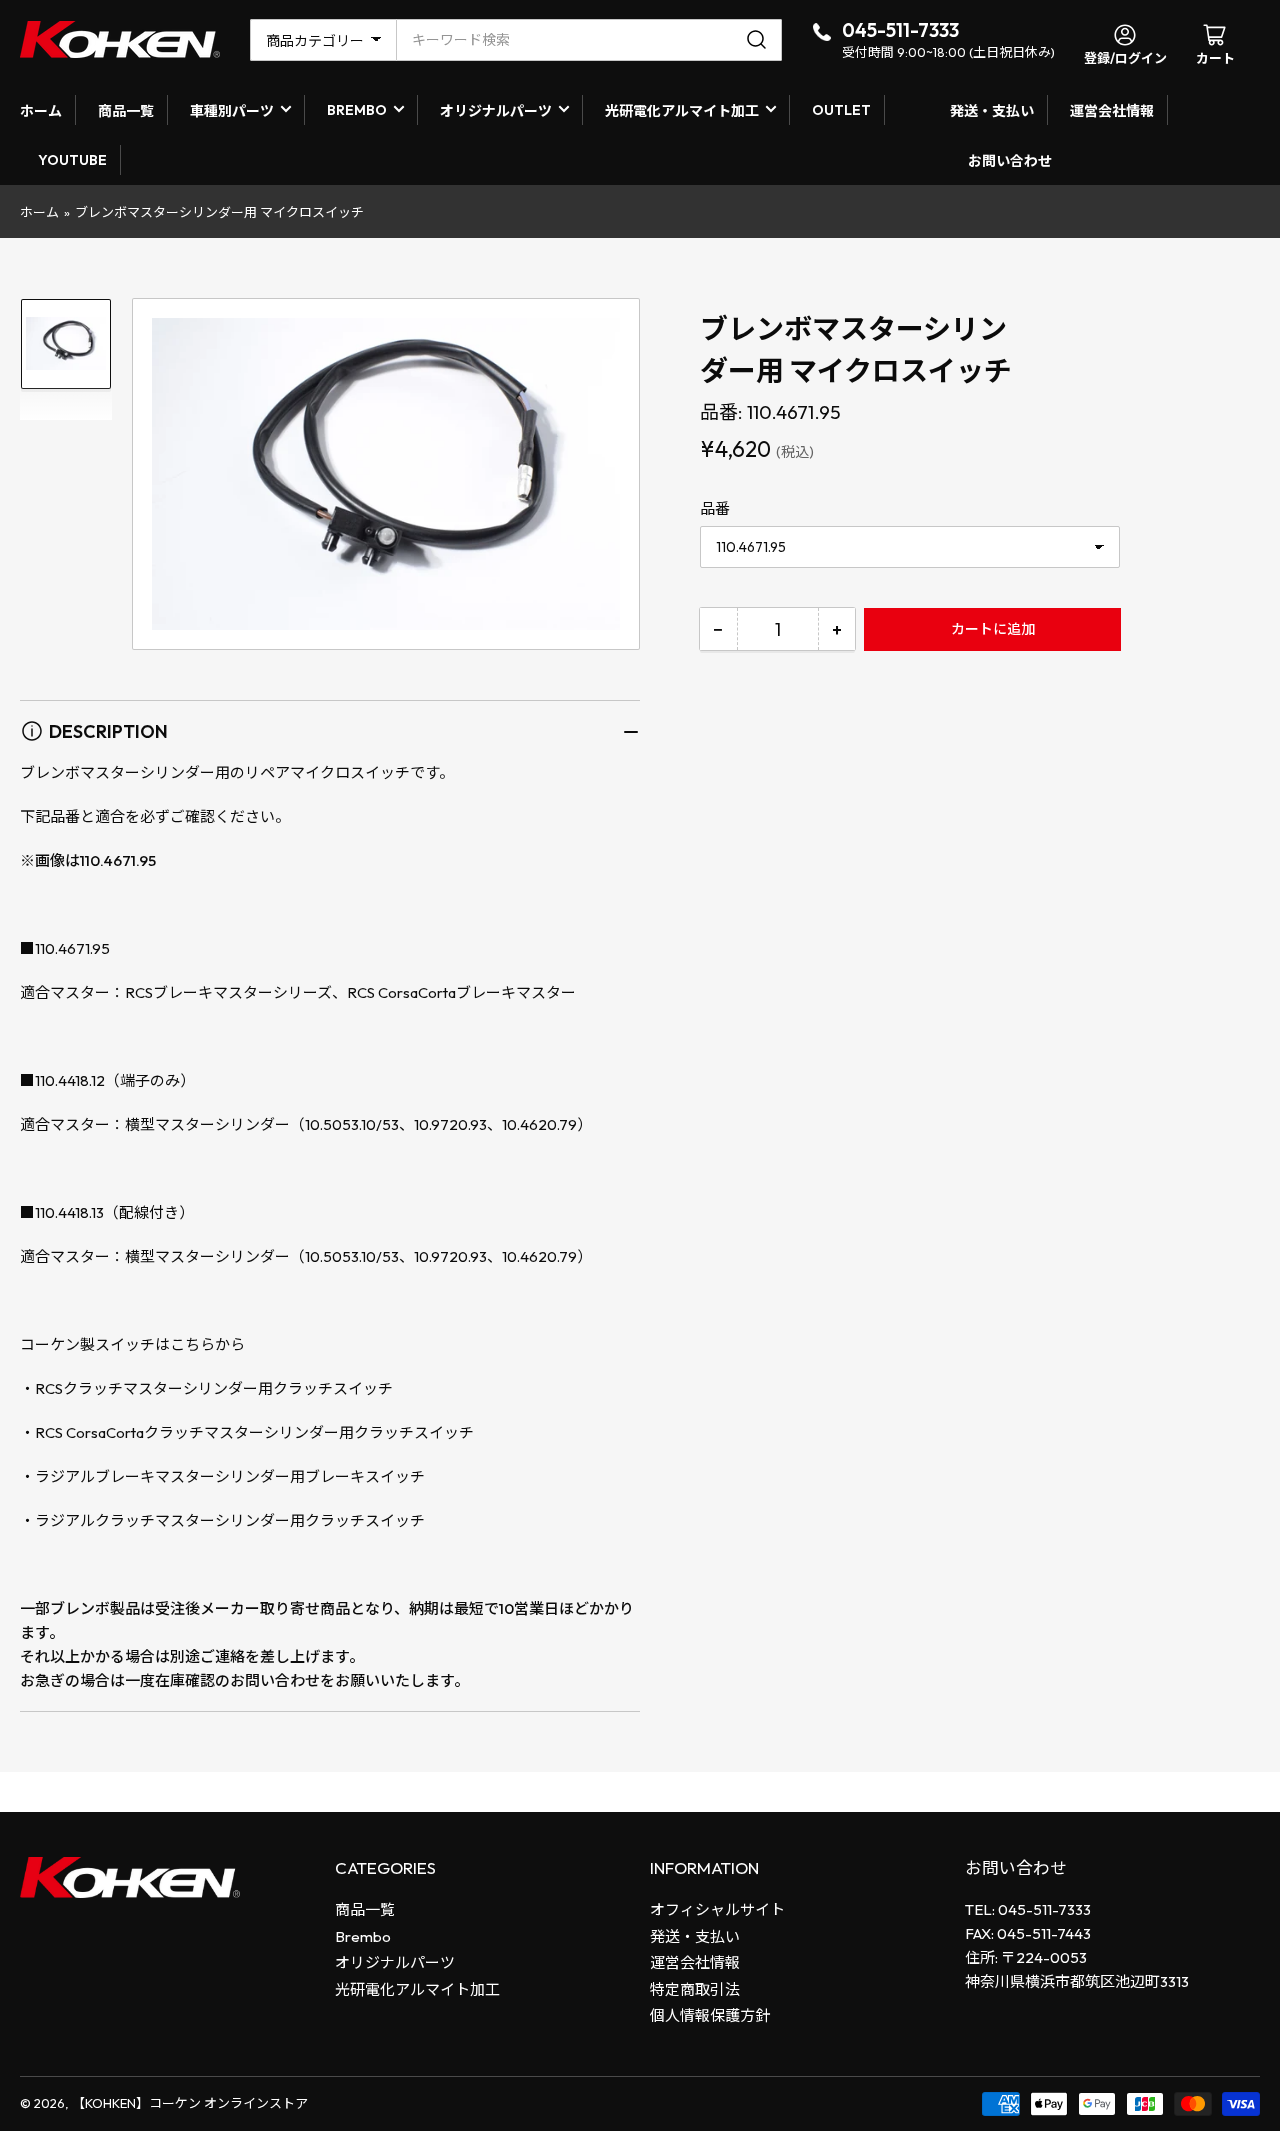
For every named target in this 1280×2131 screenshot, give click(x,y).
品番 (715, 508)
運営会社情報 (1112, 111)
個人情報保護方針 (710, 2015)
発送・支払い (992, 111)
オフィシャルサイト (717, 1909)
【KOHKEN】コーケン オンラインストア (190, 2103)
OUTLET (841, 110)
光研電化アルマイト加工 (682, 111)
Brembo (363, 1936)
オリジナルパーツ (496, 111)
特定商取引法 (695, 1989)
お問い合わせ (1010, 161)
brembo (357, 110)
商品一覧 (126, 111)
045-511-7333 (900, 30)
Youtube (72, 160)
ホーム (41, 111)
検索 (759, 40)
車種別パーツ (232, 111)
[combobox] (589, 40)
